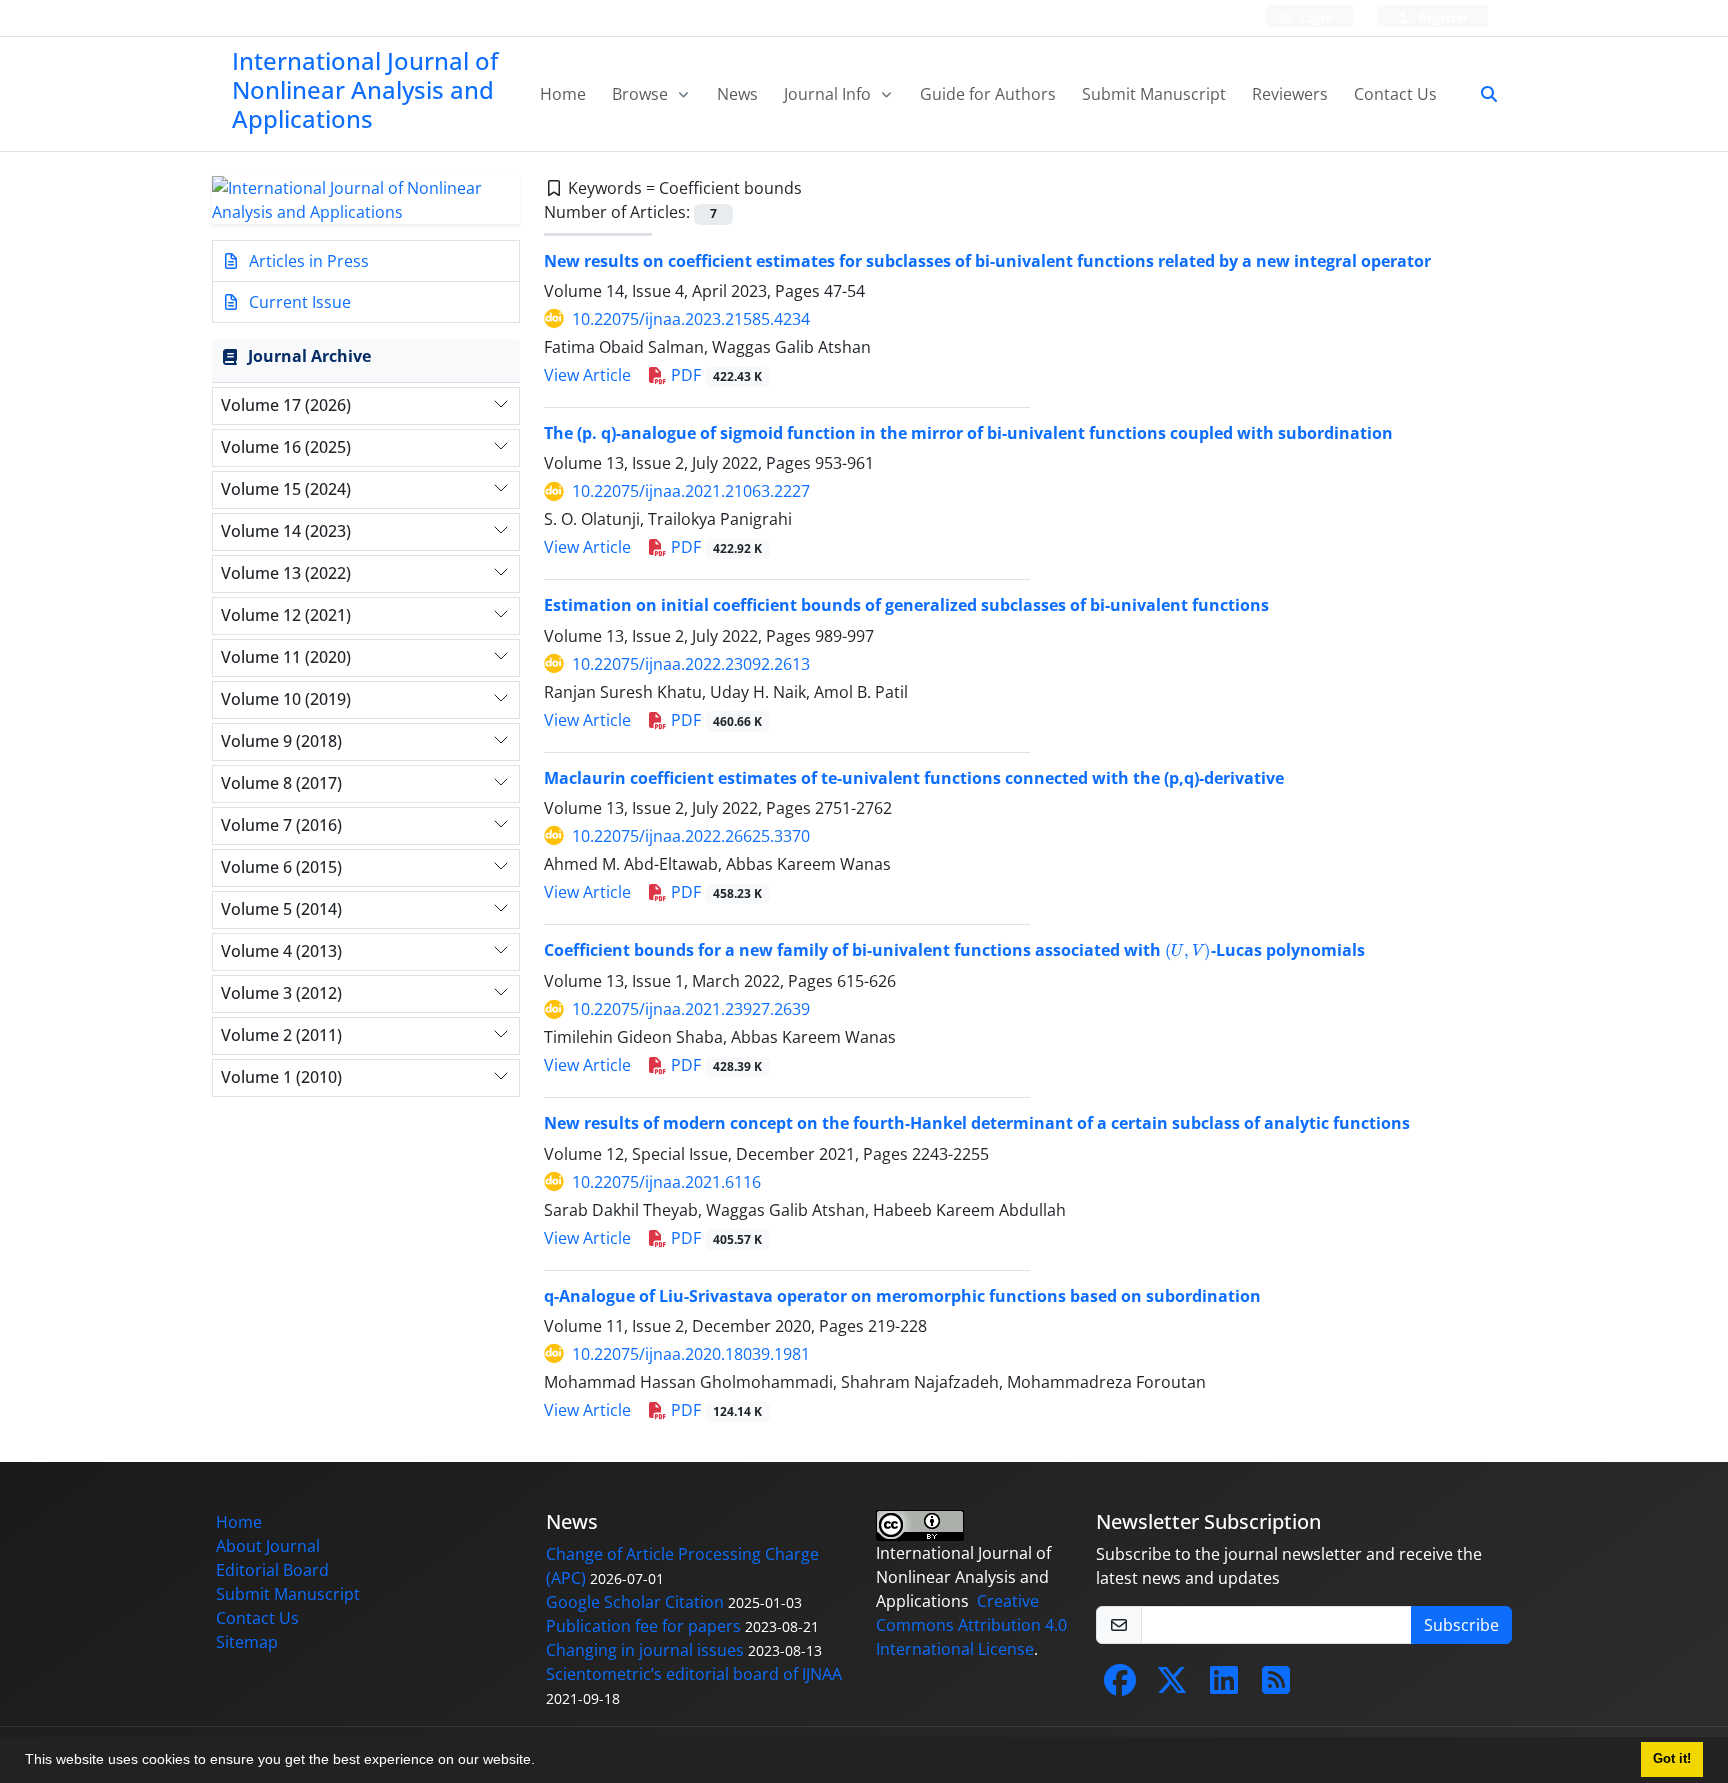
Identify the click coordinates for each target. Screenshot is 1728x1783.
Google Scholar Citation (635, 1602)
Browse (642, 94)
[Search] (1481, 94)
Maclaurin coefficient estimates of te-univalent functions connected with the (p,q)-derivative (914, 778)
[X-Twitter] (1172, 1686)
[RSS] (1276, 1686)
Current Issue (298, 302)
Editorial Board (272, 1570)
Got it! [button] (1672, 1759)
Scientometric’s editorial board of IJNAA (694, 1674)
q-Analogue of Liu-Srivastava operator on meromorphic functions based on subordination (902, 1296)
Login (1315, 17)
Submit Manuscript (1154, 94)
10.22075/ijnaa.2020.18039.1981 (691, 1354)
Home (563, 94)
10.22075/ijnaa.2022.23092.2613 (691, 664)
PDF (714, 375)
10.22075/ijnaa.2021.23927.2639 (691, 1009)
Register (1442, 17)
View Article (587, 375)
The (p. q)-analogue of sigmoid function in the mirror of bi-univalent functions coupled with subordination (968, 433)
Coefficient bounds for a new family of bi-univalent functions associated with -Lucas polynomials (954, 950)
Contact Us (1395, 94)
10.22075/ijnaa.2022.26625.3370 (691, 836)
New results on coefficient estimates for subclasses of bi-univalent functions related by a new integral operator (987, 261)
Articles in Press (307, 261)
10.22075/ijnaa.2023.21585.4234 (691, 319)
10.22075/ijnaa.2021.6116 (666, 1182)
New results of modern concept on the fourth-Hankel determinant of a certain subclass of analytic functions (977, 1123)
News (737, 94)
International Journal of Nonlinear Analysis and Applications (365, 89)
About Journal (268, 1546)
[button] (542, 1762)
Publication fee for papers (643, 1626)
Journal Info (829, 94)
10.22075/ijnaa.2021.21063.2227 (691, 491)
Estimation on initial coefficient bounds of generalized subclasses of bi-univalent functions (906, 605)
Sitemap (247, 1642)
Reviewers (1290, 94)
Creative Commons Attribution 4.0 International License (971, 1625)
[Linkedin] (1224, 1686)
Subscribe (1461, 1625)
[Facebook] (1120, 1686)
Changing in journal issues (645, 1650)
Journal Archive (309, 356)
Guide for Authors (988, 94)
